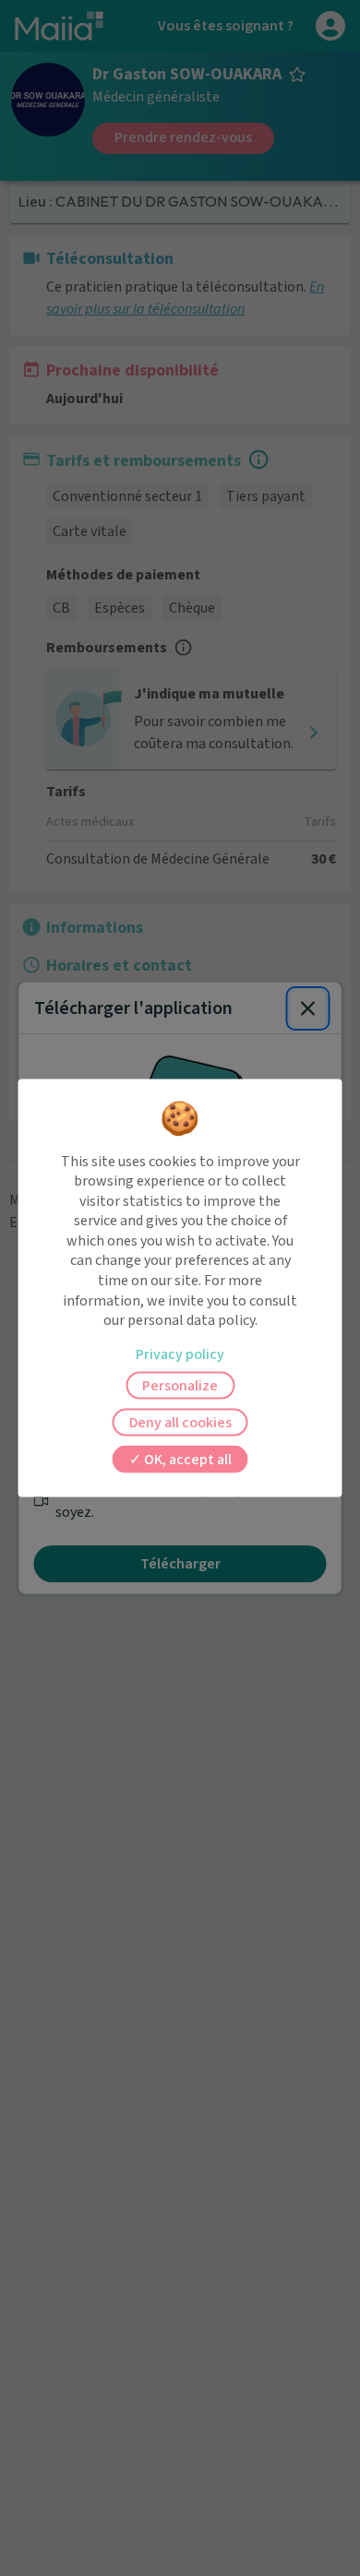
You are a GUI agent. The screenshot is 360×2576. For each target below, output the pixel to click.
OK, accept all (186, 1459)
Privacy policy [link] (180, 1354)
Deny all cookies (180, 1422)
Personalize (180, 1385)
